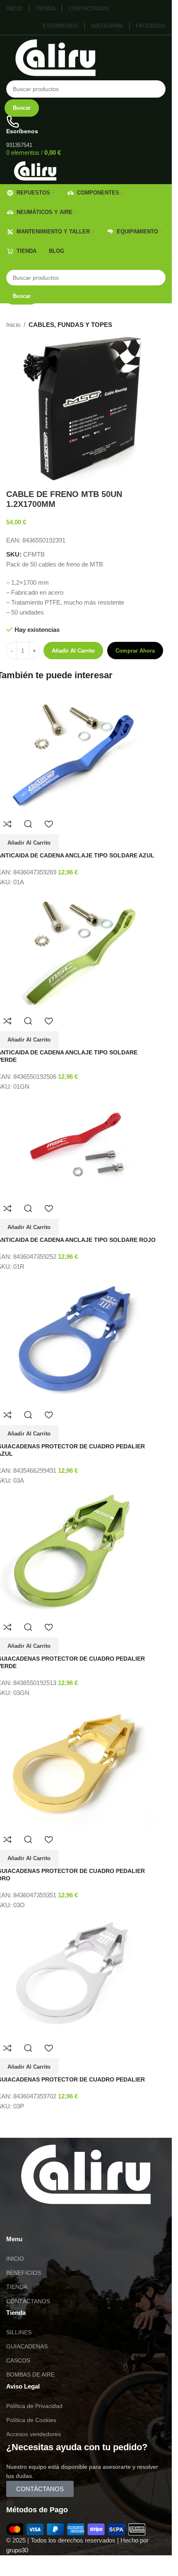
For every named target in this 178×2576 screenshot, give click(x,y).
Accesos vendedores (34, 2434)
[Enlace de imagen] (86, 2174)
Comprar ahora (135, 651)
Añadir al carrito (73, 651)
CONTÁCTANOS (28, 2301)
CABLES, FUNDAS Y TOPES (70, 325)
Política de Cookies (31, 2420)
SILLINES (19, 2332)
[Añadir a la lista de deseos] (49, 824)
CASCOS (18, 2360)
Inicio (13, 325)
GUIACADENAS (27, 2346)
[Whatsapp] (17, 2221)
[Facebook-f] (61, 2221)
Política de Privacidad (34, 2406)
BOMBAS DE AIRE (30, 2374)
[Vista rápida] (28, 824)
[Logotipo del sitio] (55, 57)
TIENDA (17, 2287)
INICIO (15, 2259)
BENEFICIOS (24, 2273)
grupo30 (17, 2550)
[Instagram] (39, 2221)
